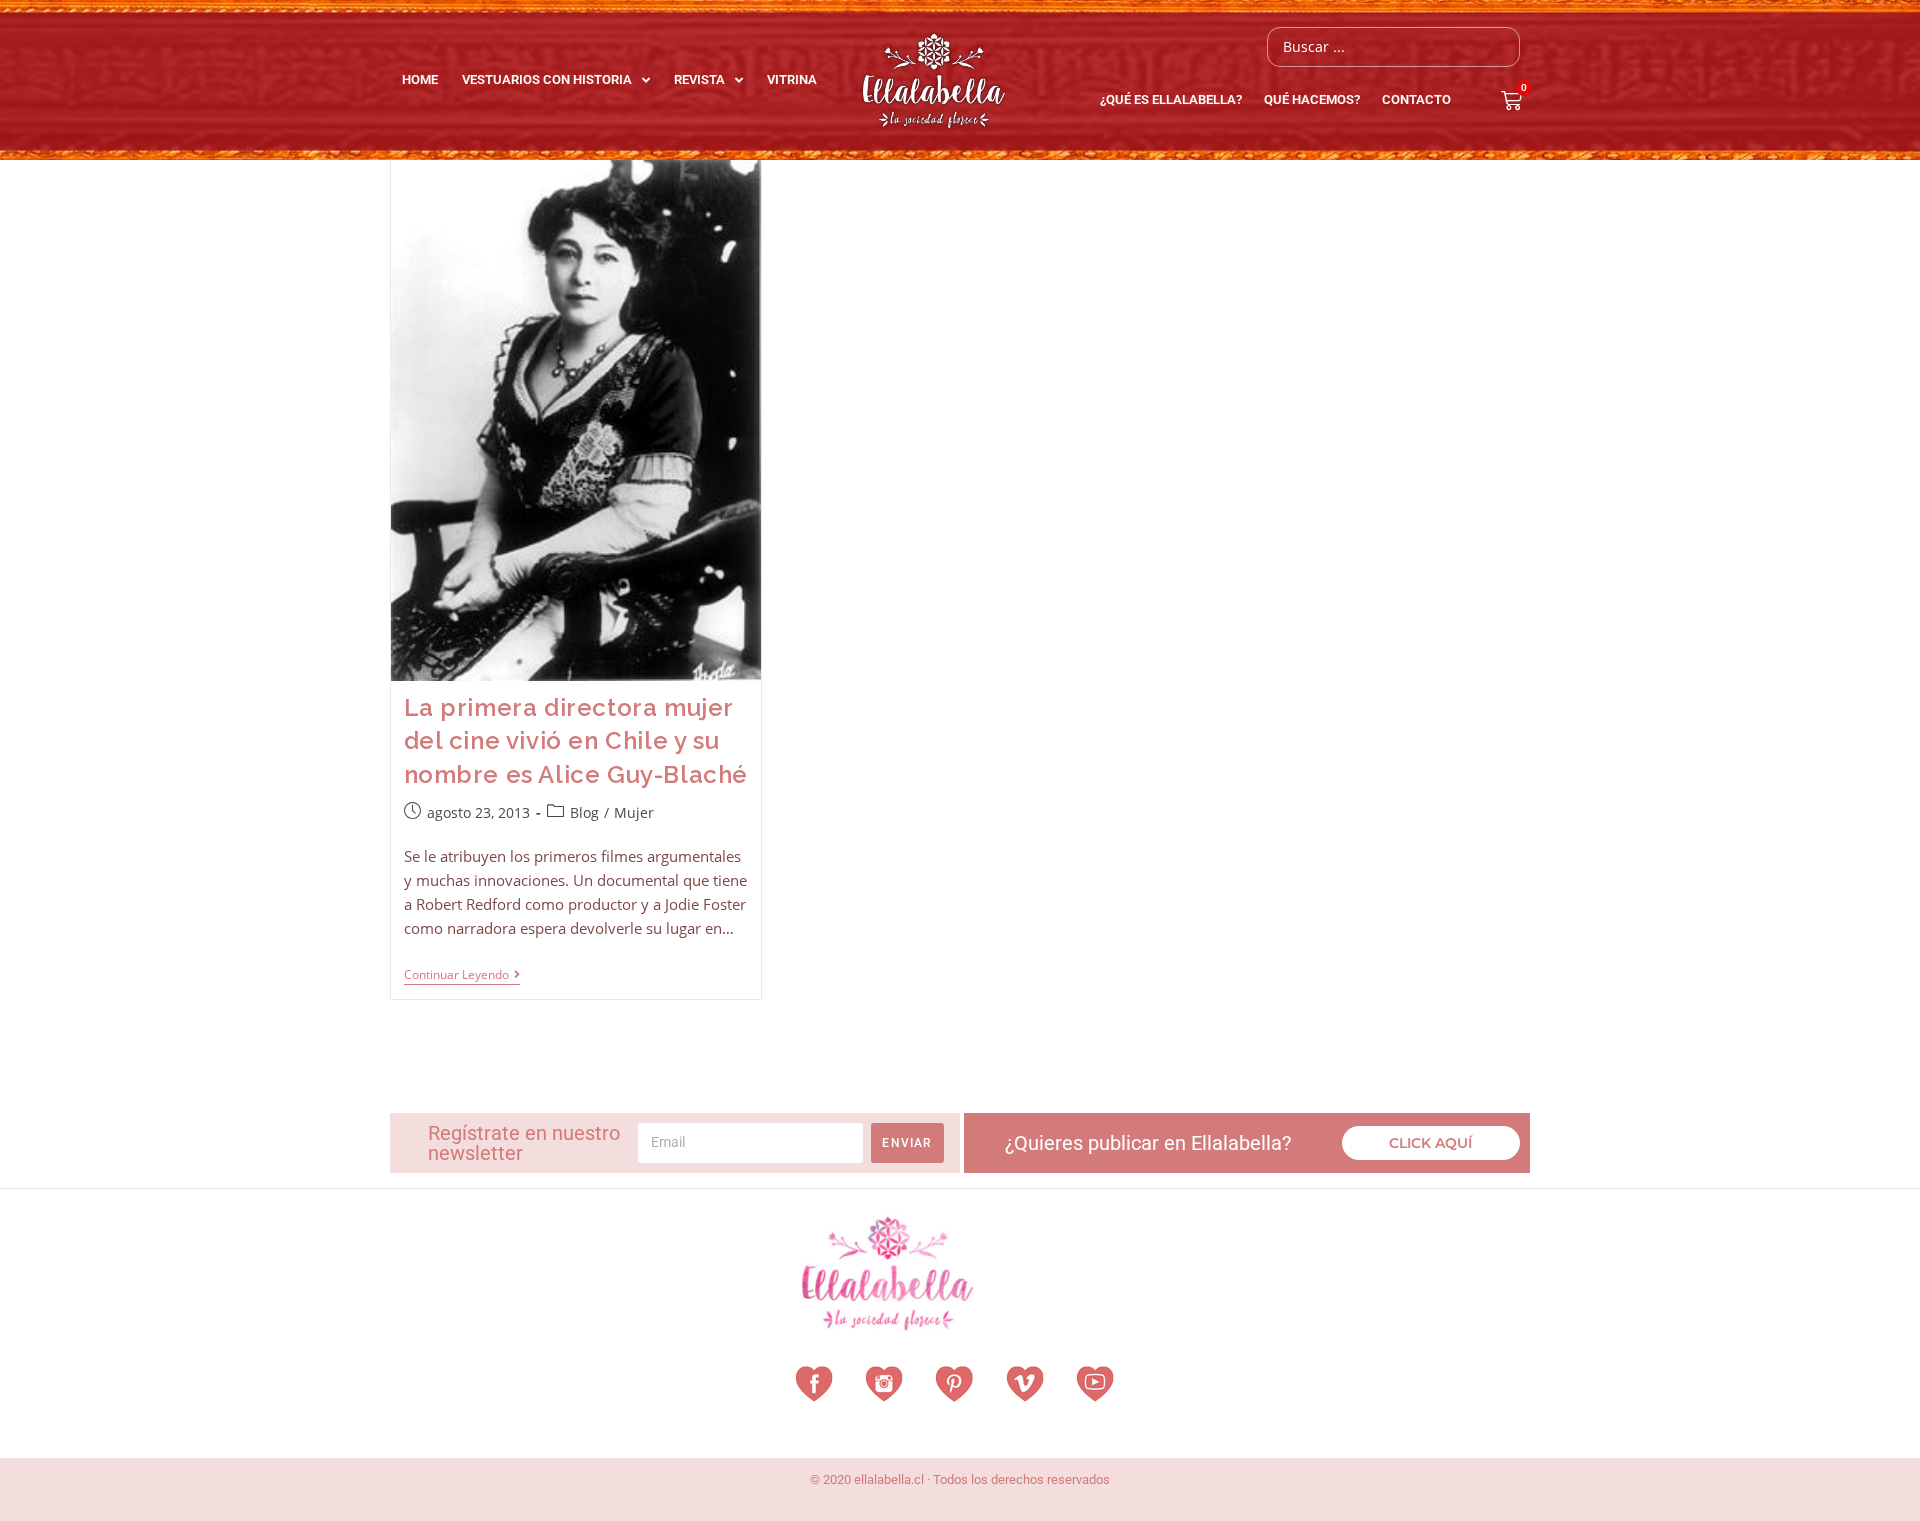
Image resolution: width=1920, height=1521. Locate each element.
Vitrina (792, 79)
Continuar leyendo (462, 975)
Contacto (1416, 99)
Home (420, 79)
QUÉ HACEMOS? (1312, 99)
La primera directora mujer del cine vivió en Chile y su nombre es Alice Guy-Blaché (576, 741)
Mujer (634, 812)
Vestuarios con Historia (547, 79)
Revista (699, 79)
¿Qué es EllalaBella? (1171, 99)
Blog (584, 812)
